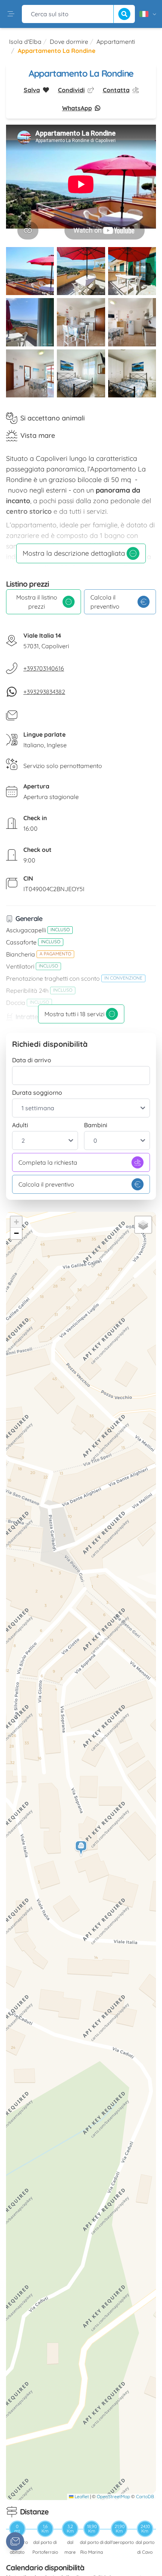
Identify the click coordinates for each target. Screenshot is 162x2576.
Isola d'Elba (25, 42)
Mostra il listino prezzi (37, 602)
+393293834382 (44, 692)
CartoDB (145, 2496)
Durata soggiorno (37, 1093)
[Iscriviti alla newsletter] (15, 2541)
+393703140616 (44, 668)
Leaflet (81, 2496)
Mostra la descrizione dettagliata (74, 553)
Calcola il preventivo (105, 602)
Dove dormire (69, 42)
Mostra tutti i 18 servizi (74, 1014)
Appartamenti (116, 42)
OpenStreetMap (113, 2496)
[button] (81, 1849)
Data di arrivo (32, 1060)
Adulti (20, 1125)
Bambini (96, 1125)
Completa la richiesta (48, 1162)
